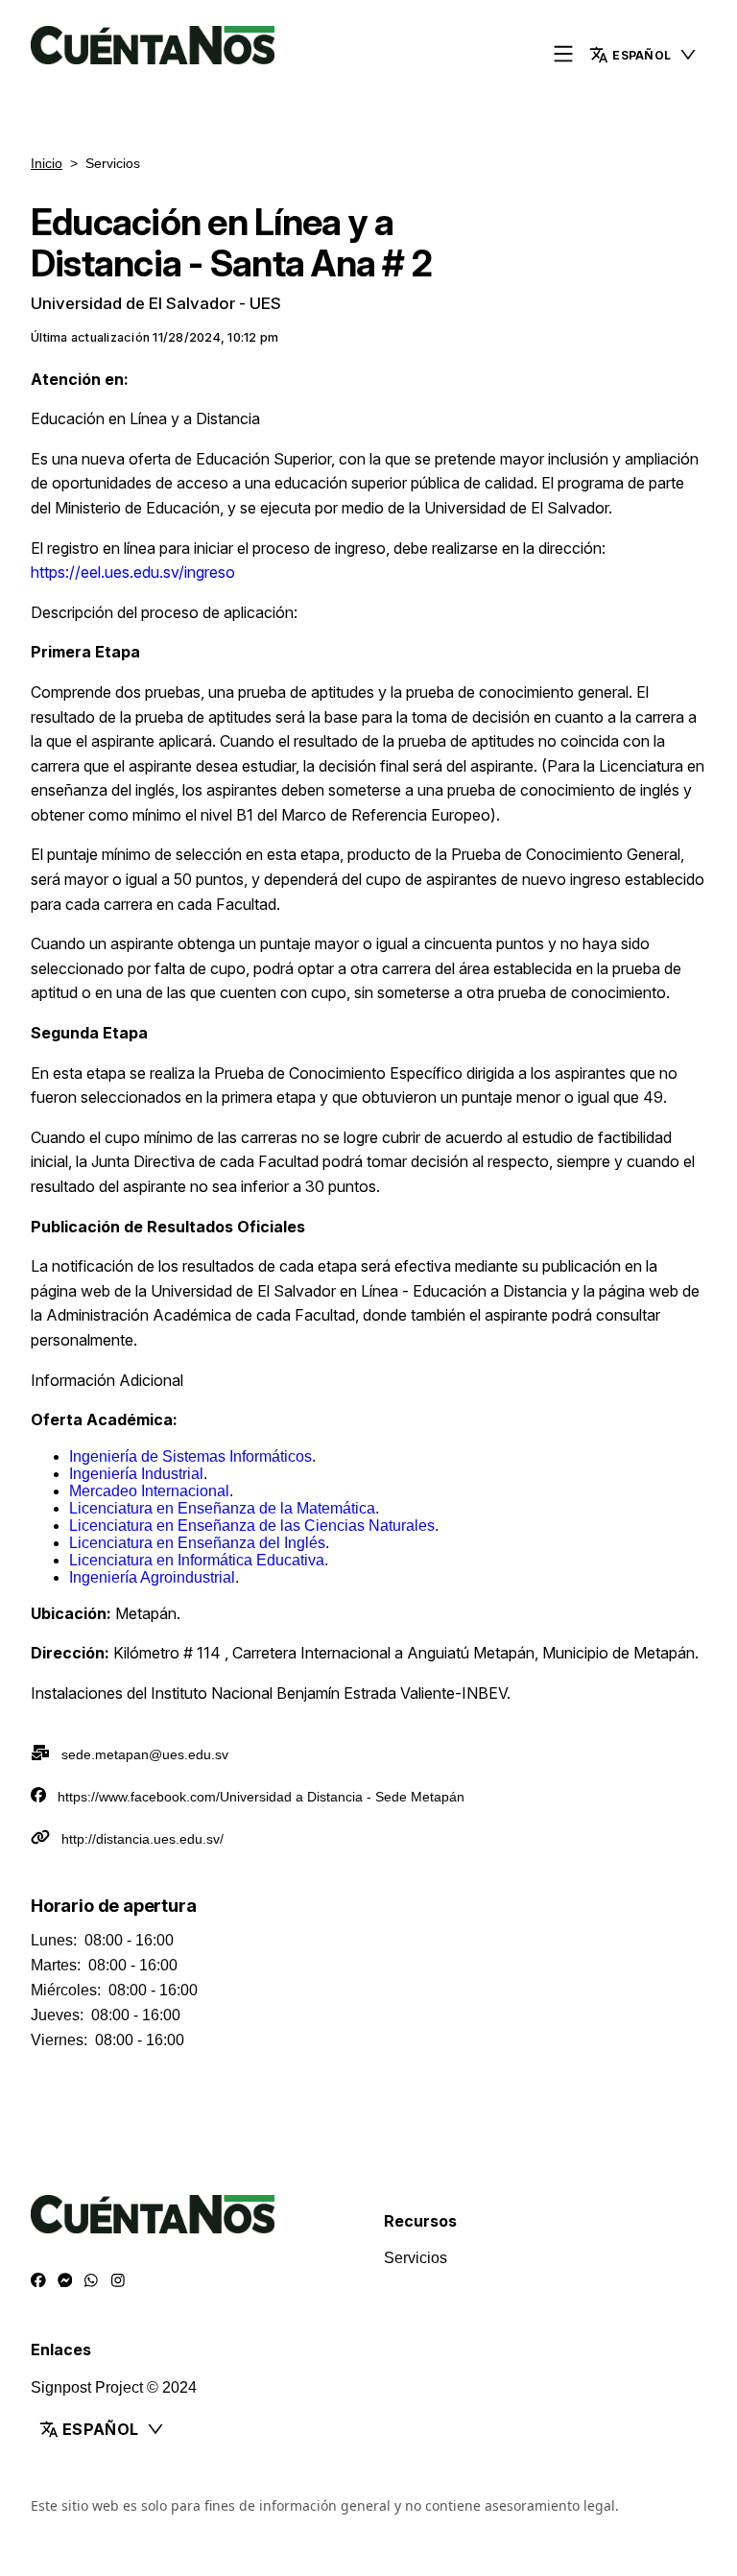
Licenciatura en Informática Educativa (197, 1560)
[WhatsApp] (91, 2280)
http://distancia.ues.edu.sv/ (143, 1839)
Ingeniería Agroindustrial (152, 1577)
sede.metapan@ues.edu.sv (145, 1754)
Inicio (47, 163)
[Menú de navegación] (563, 55)
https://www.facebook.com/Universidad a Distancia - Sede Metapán (261, 1797)
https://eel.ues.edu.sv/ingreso (133, 572)
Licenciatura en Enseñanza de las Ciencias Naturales (252, 1526)
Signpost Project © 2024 (114, 2387)
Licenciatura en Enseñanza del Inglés (197, 1543)
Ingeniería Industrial (136, 1474)
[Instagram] (118, 2280)
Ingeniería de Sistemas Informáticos (190, 1456)
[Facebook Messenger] (65, 2280)
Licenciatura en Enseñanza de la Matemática (222, 1508)
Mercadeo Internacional (149, 1491)
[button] (643, 55)
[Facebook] (38, 2280)
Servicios (416, 2258)
